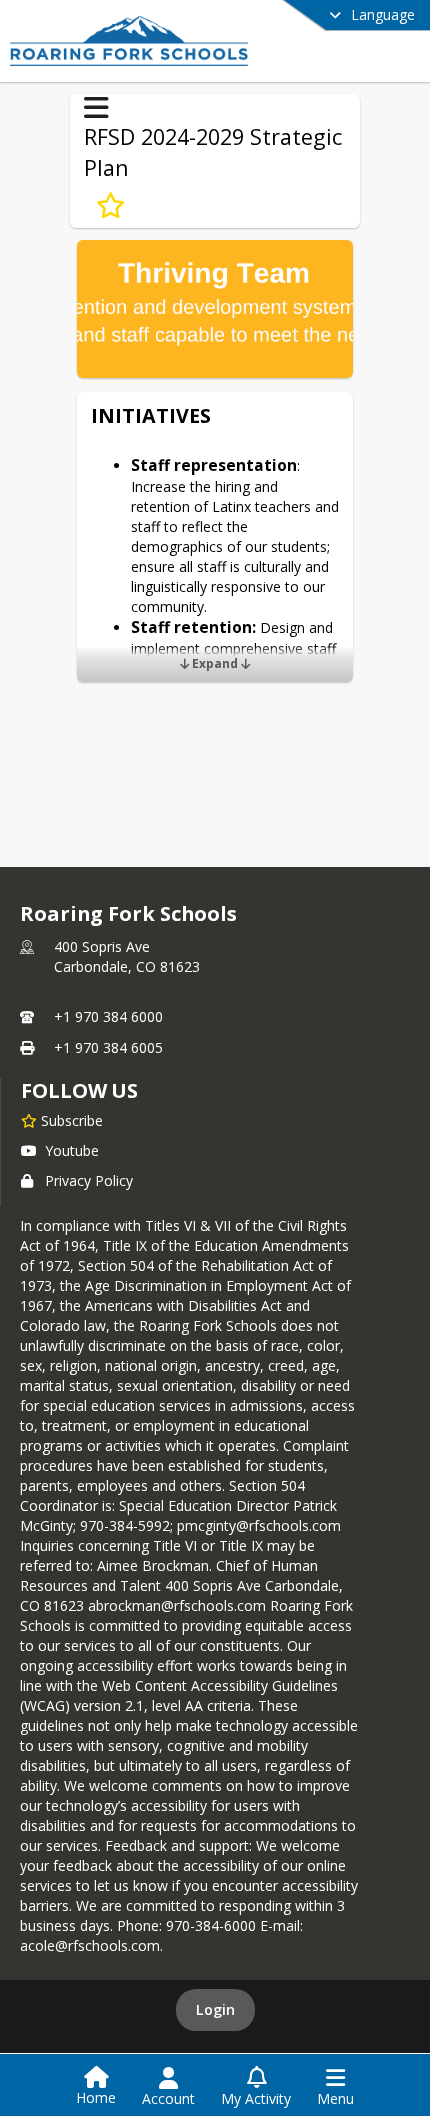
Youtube (72, 1150)
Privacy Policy (89, 1180)
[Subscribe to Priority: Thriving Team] (110, 206)
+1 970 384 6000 (108, 1016)
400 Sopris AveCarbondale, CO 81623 (127, 956)
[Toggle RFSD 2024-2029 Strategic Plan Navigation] (96, 108)
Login (215, 2009)
